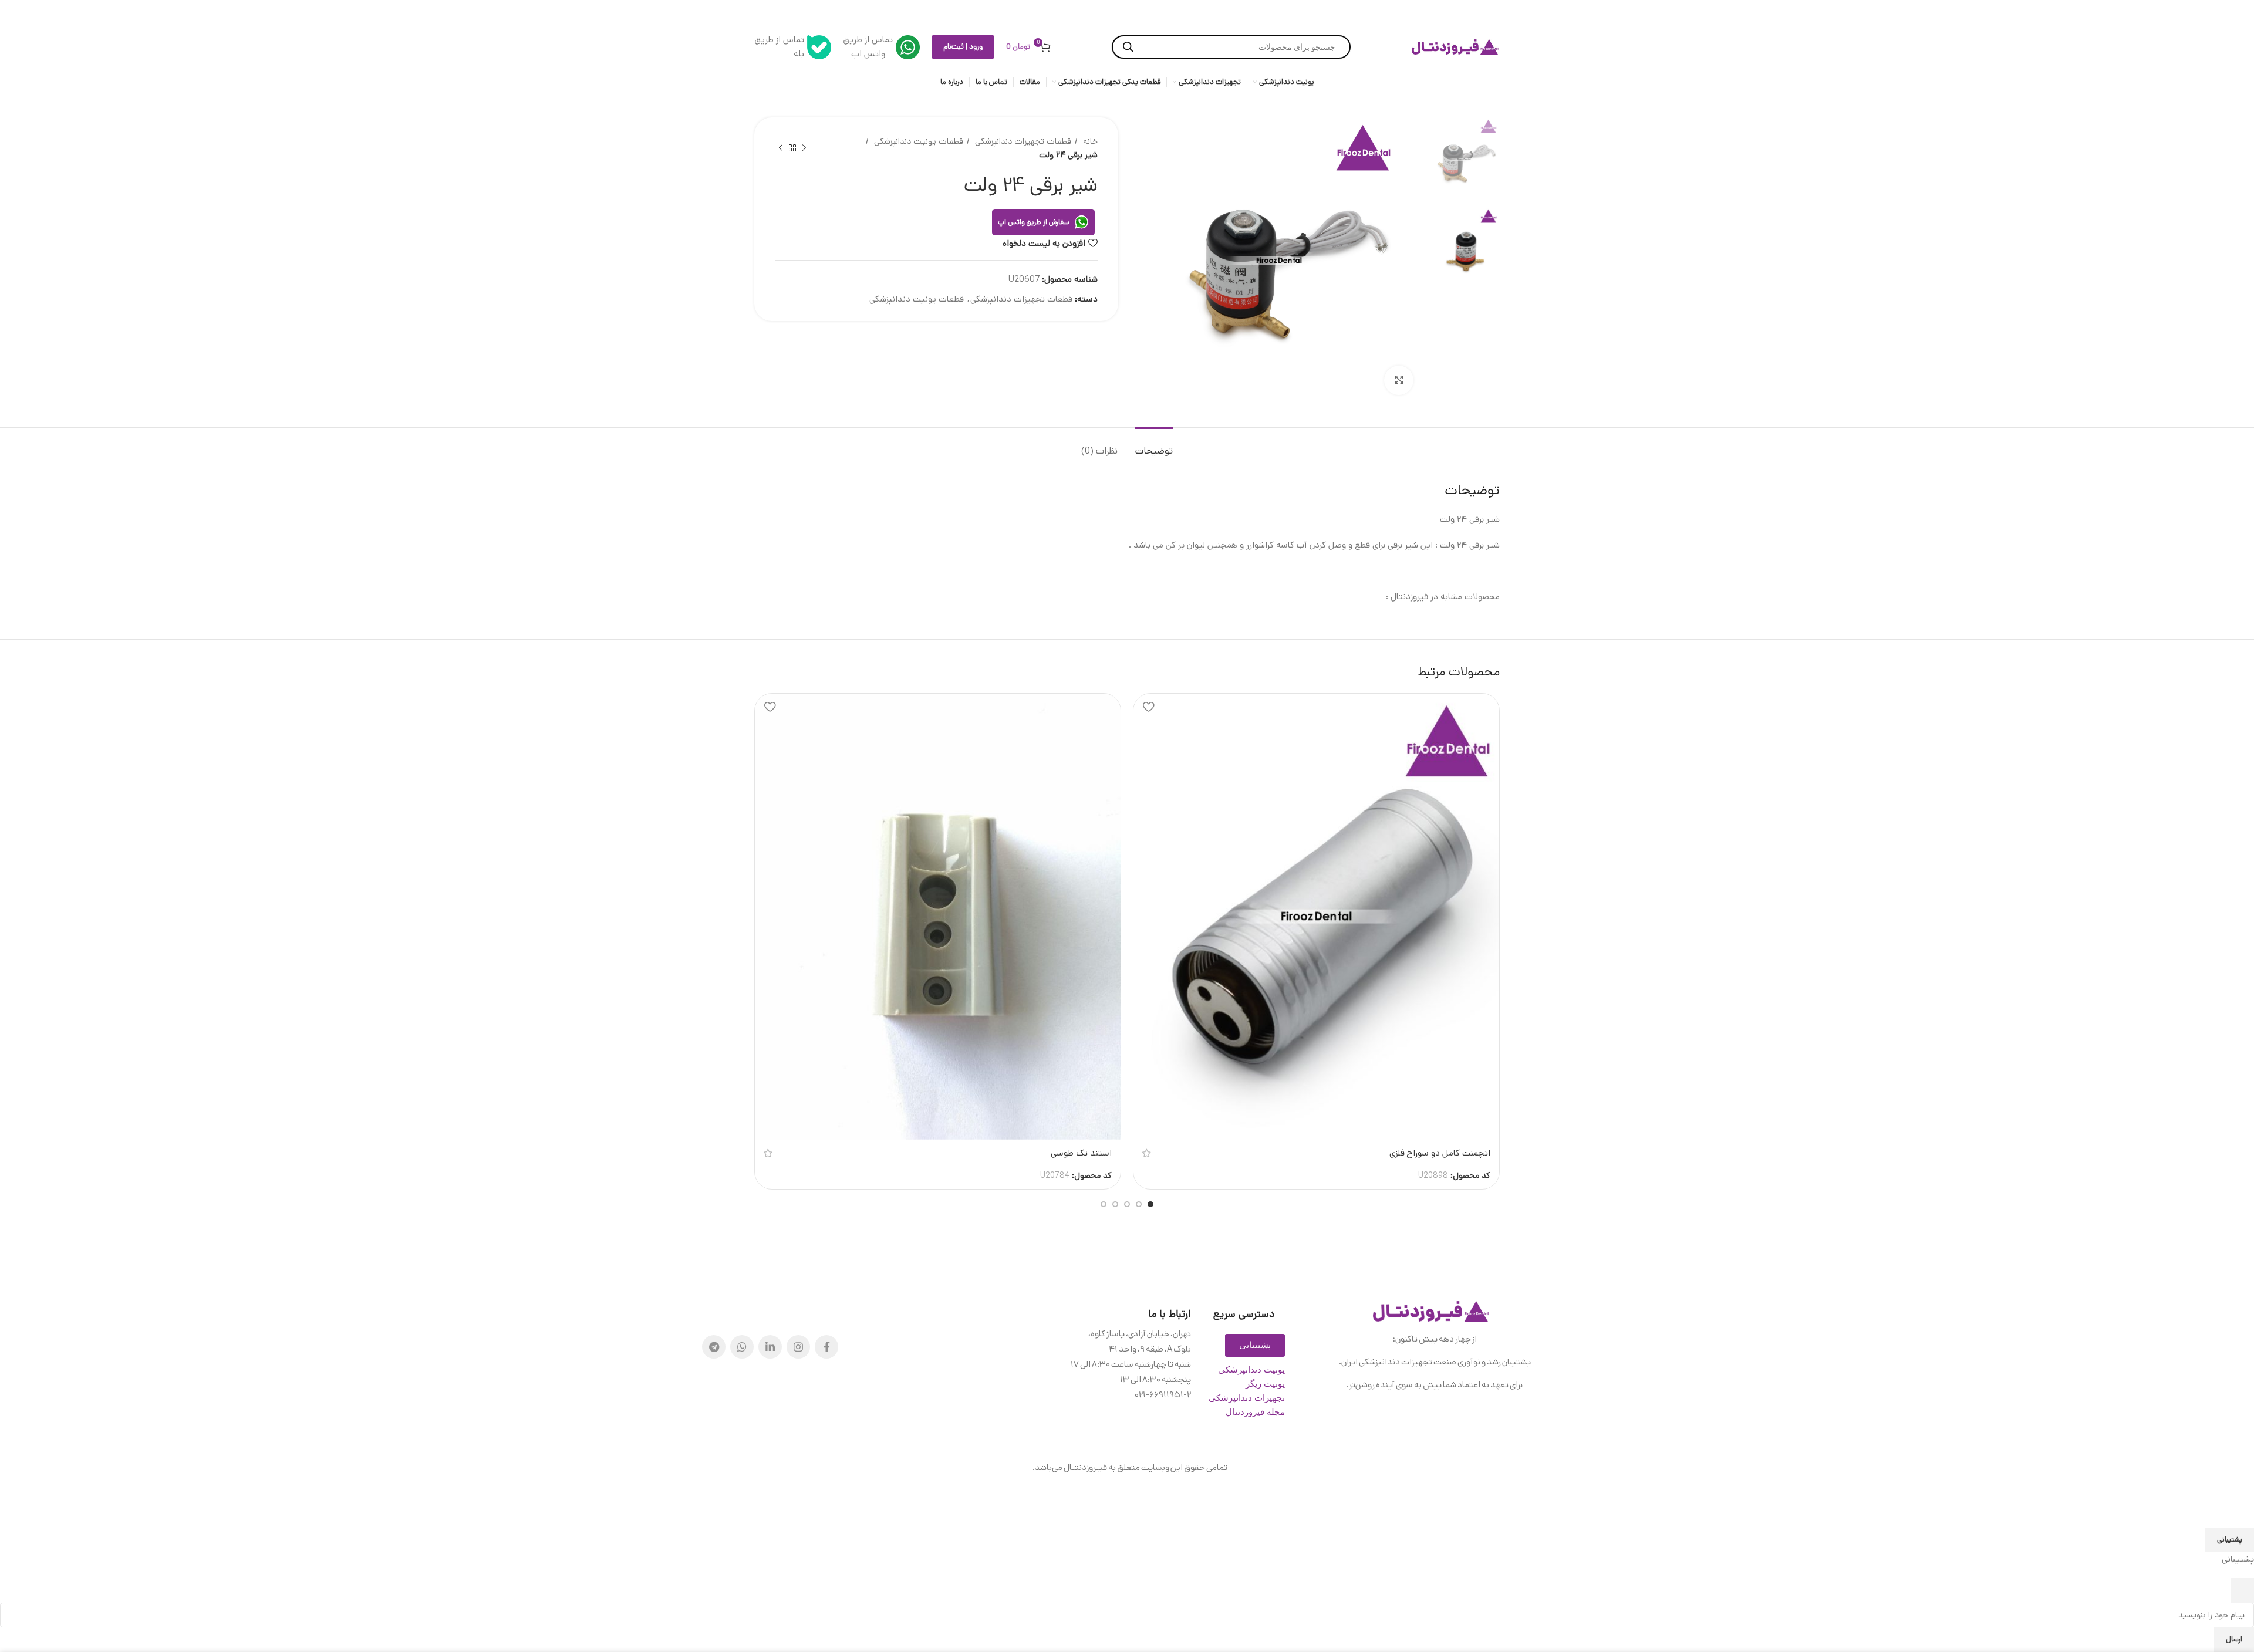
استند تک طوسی (1081, 1153)
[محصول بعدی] (781, 148)
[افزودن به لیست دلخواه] (1148, 707)
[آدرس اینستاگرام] (798, 1347)
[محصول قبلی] (804, 148)
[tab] (1154, 445)
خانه (1089, 141)
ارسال (2234, 1639)
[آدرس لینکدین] (770, 1347)
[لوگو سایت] (1456, 47)
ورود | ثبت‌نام (963, 47)
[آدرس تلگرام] (714, 1347)
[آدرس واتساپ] (742, 1347)
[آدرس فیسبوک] (826, 1347)
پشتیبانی (2230, 1540)
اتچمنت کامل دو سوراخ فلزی (1440, 1153)
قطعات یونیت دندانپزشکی (917, 141)
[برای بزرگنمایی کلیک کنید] (1399, 380)
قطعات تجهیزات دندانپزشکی (1022, 141)
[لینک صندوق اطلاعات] (881, 47)
